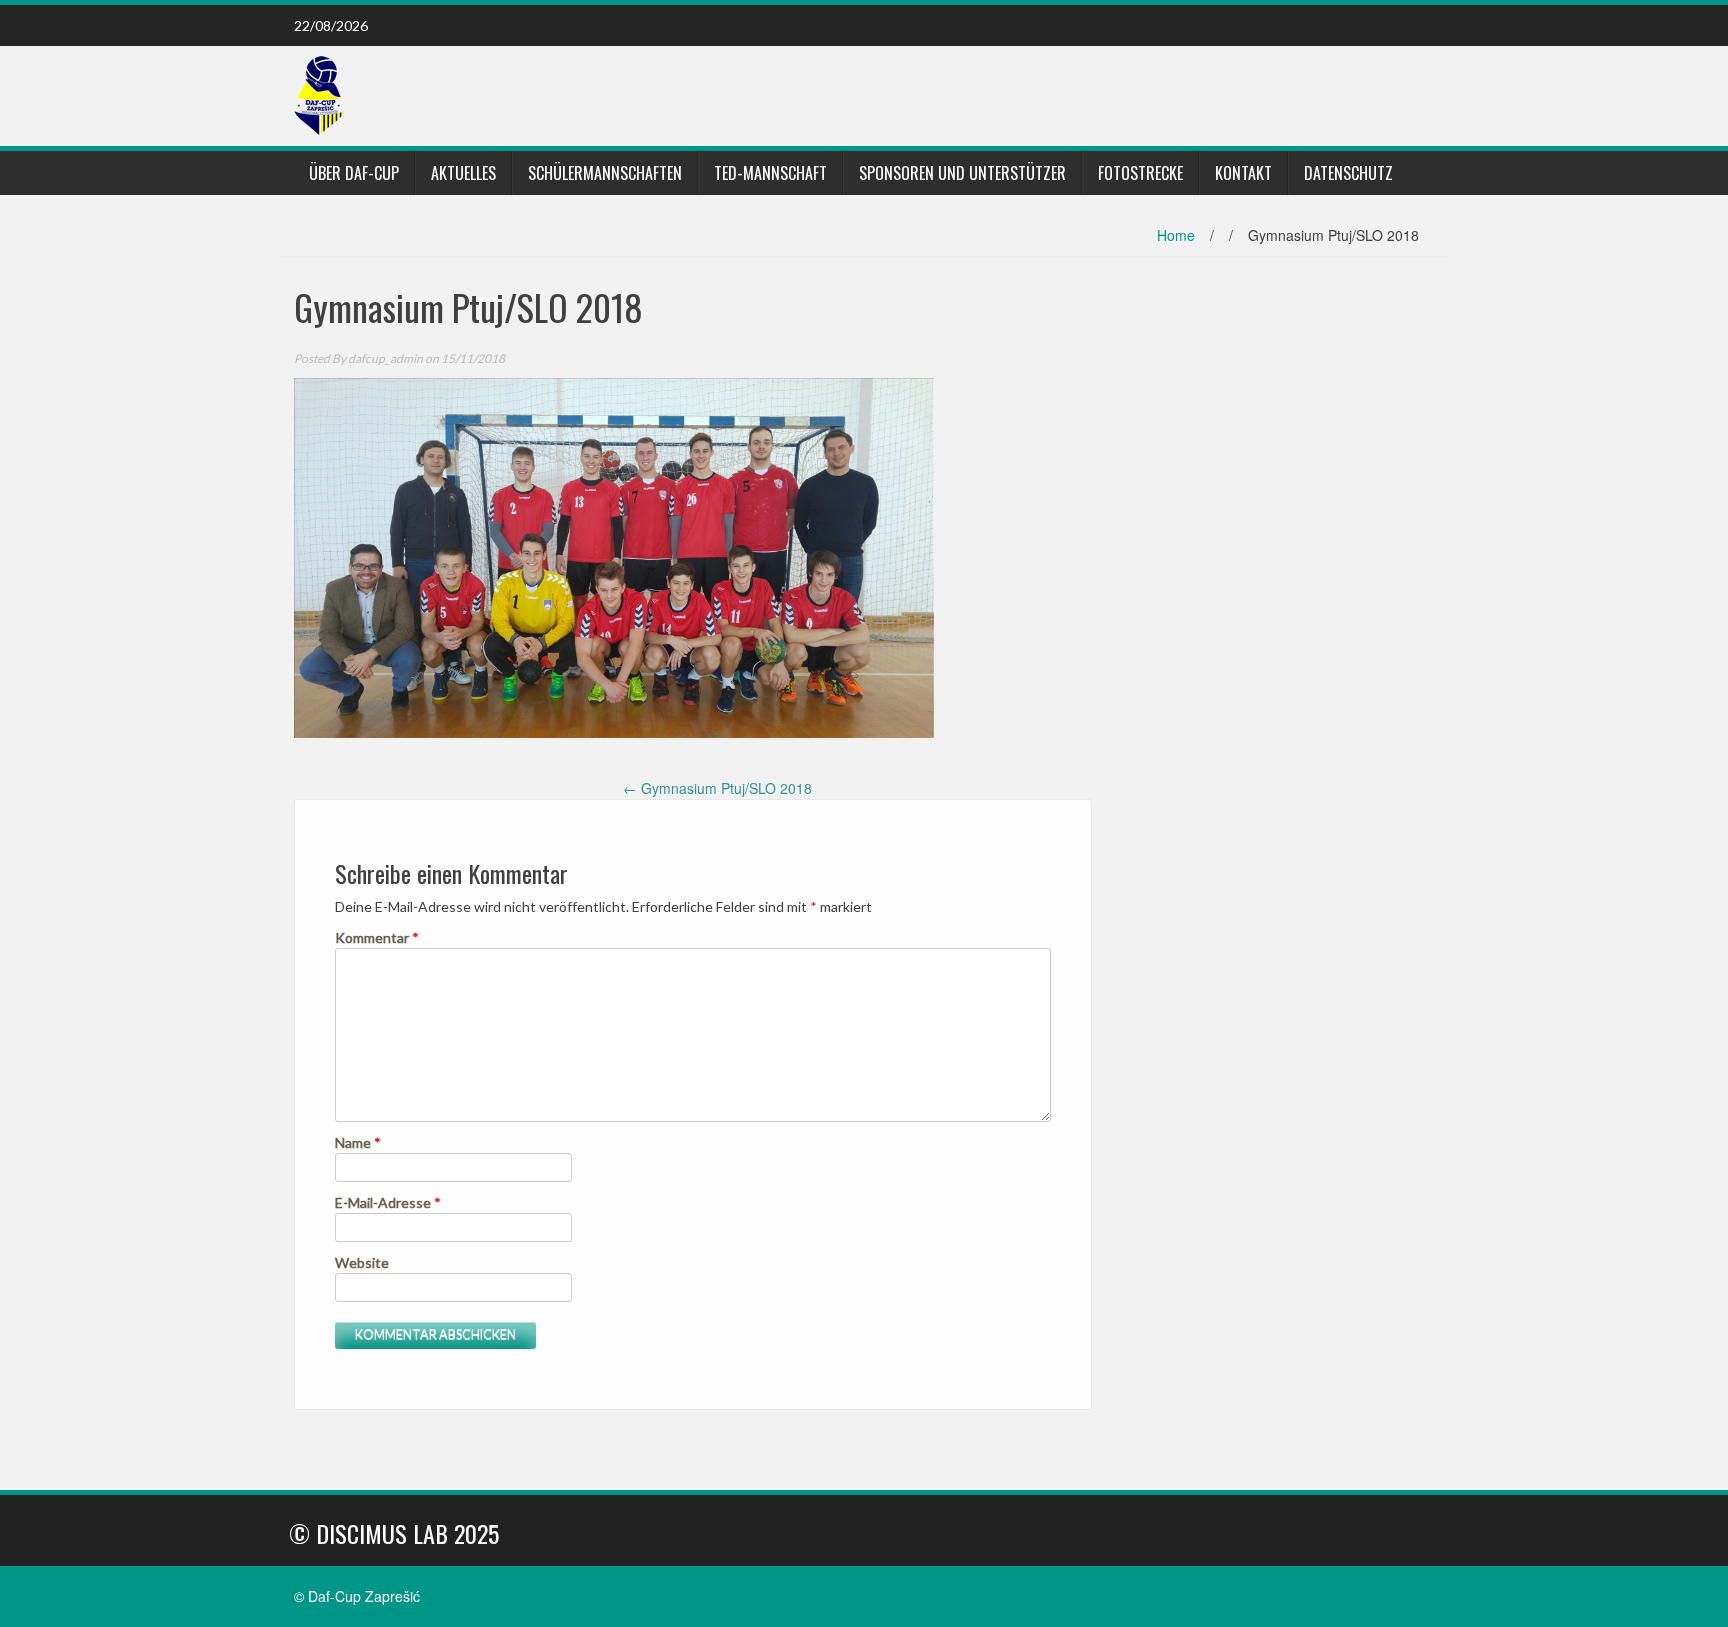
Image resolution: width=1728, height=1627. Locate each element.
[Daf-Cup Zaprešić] (319, 94)
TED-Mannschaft (770, 173)
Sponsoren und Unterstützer (962, 173)
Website (362, 1262)
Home (1176, 235)
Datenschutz (1348, 173)
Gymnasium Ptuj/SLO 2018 (717, 788)
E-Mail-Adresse (388, 1202)
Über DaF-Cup (354, 173)
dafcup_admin (385, 358)
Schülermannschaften (605, 173)
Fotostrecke (1140, 173)
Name (358, 1142)
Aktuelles (463, 173)
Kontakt (1243, 173)
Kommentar (377, 937)
